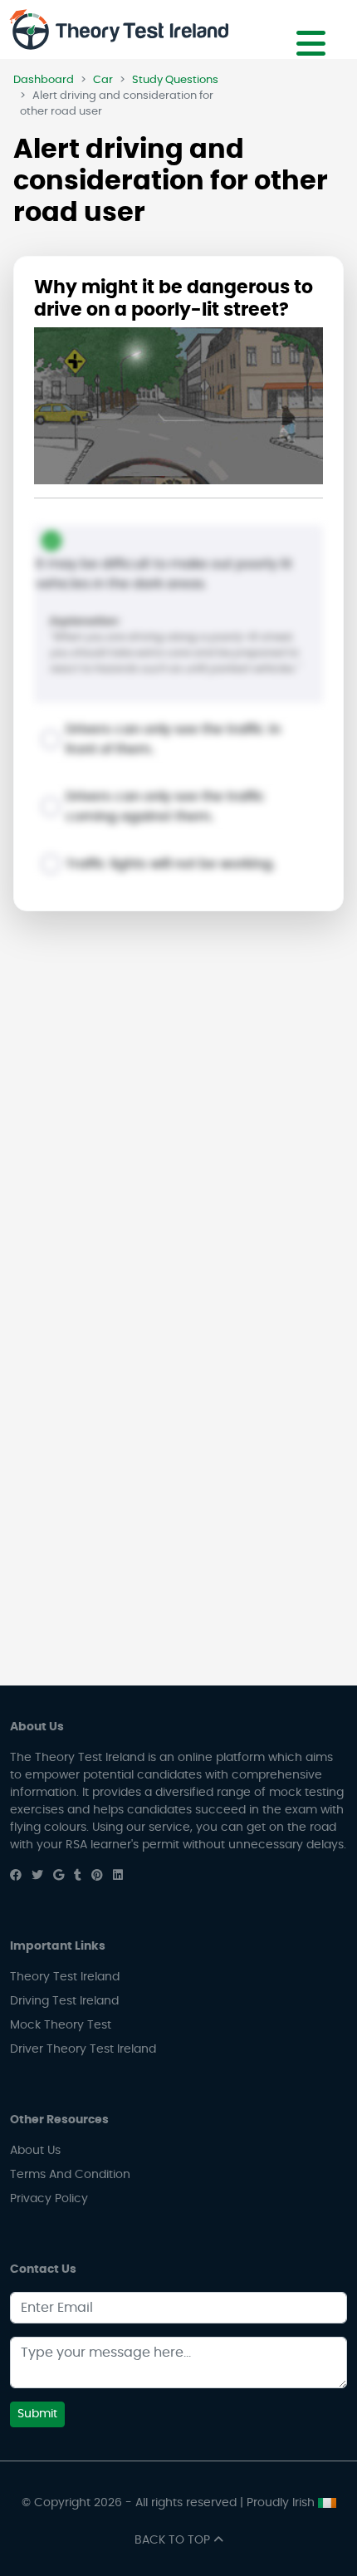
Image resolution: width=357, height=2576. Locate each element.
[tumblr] (78, 1876)
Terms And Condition (70, 2175)
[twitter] (37, 1876)
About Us (35, 2151)
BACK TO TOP (174, 2540)
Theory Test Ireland (65, 1977)
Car (103, 80)
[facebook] (16, 1876)
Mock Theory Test (61, 2025)
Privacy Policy (49, 2199)
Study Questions (175, 80)
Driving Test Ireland (64, 2001)
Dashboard (44, 80)
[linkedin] (118, 1876)
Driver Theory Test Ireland (83, 2049)
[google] (59, 1876)
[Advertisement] (178, 1116)
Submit (37, 2414)
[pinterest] (97, 1876)
